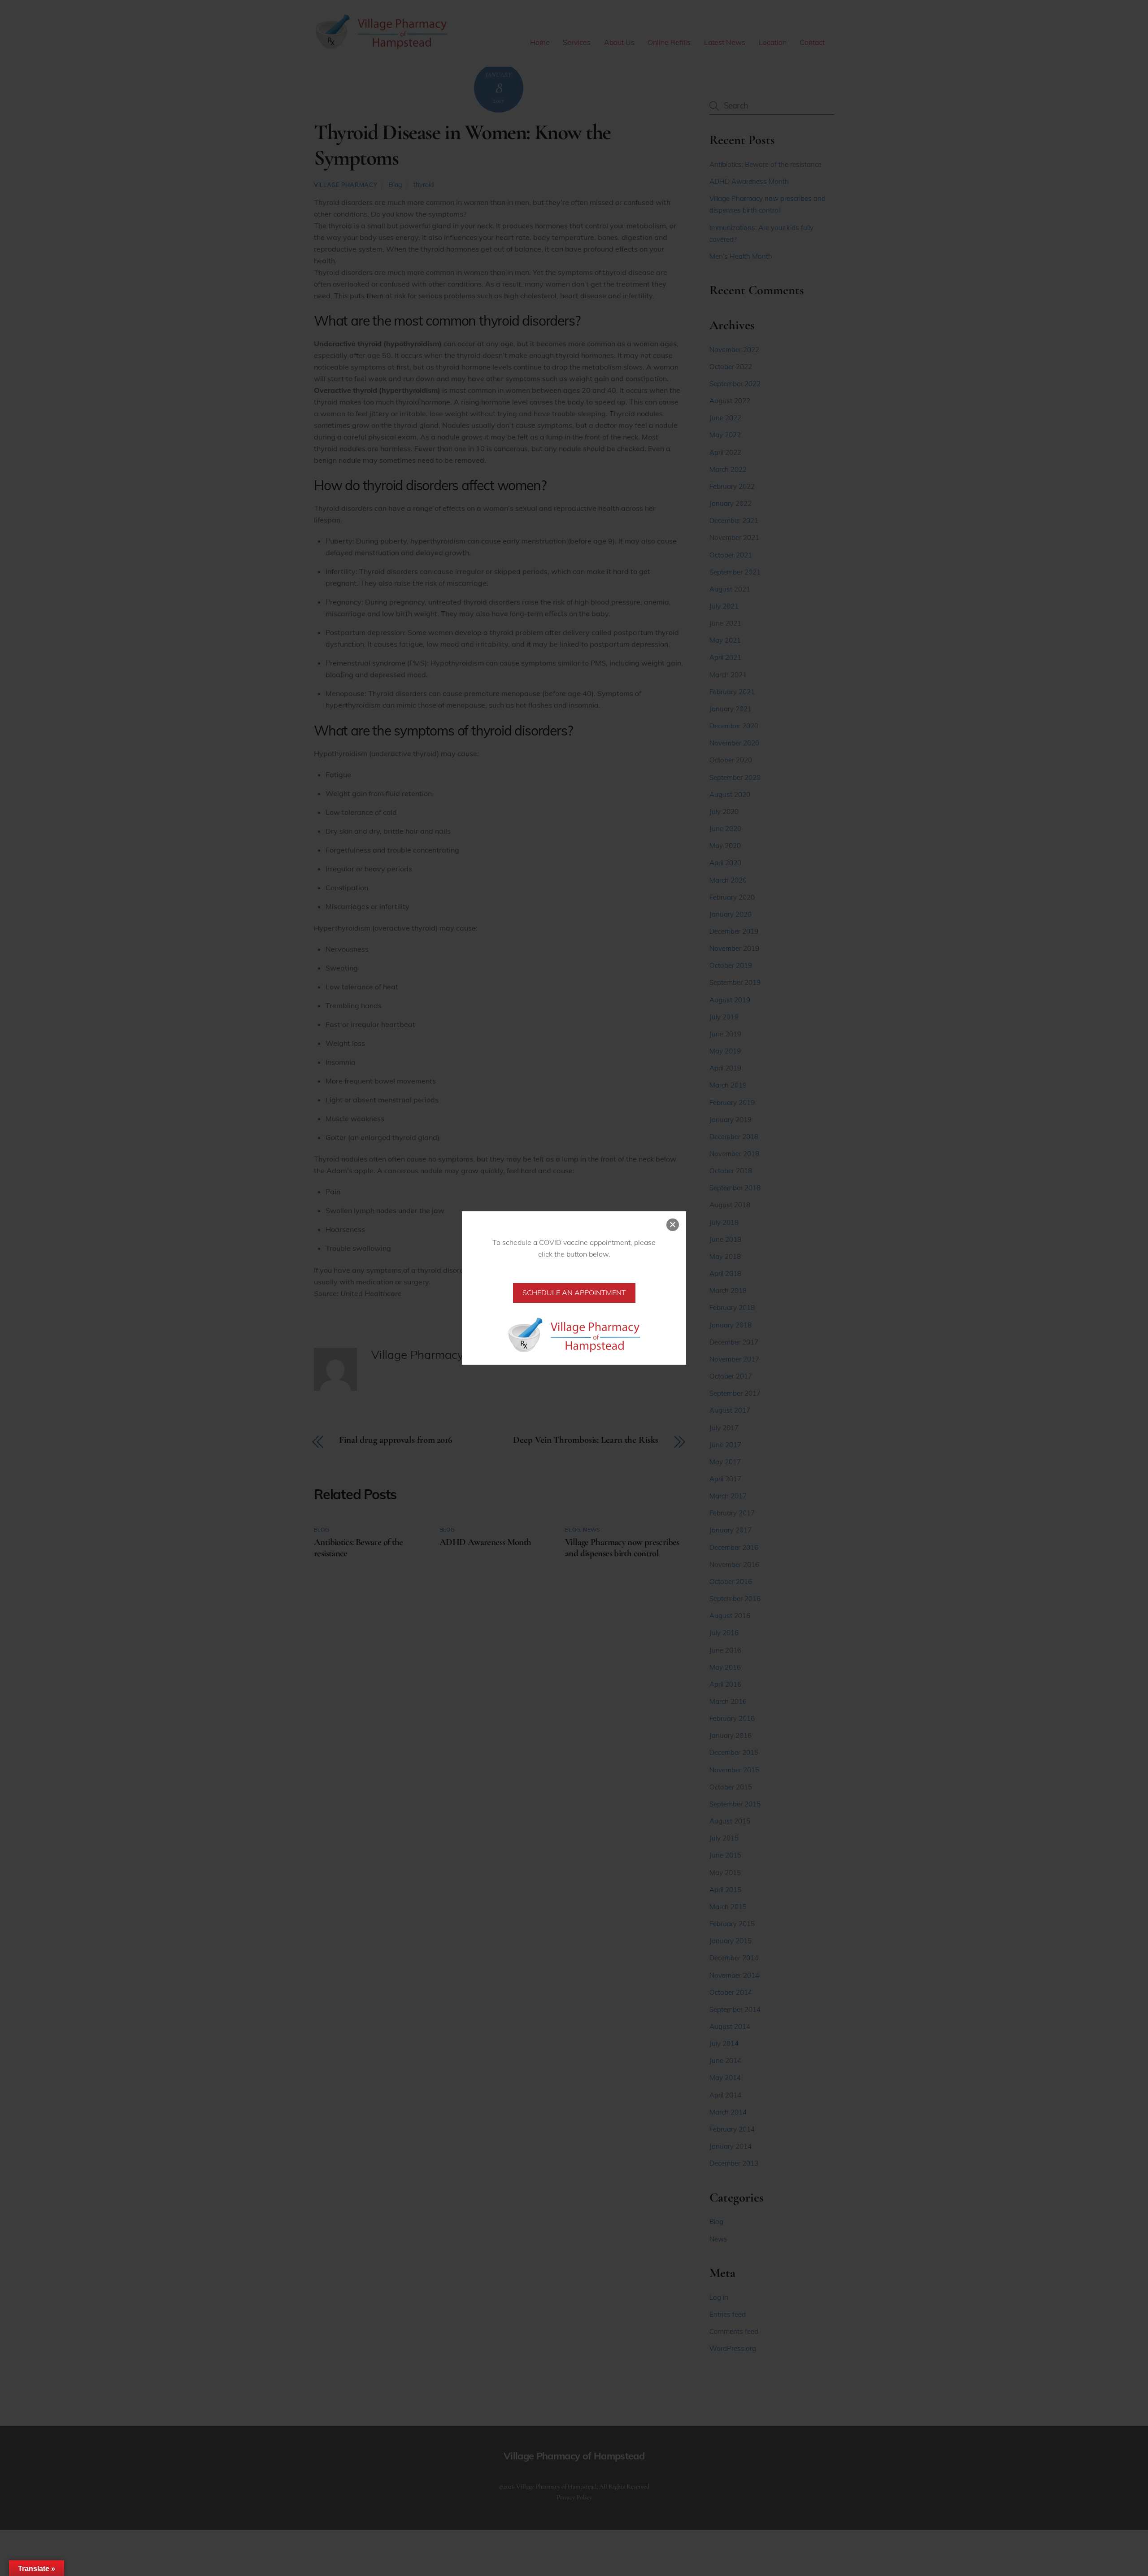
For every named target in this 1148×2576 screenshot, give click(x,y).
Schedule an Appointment (574, 1292)
